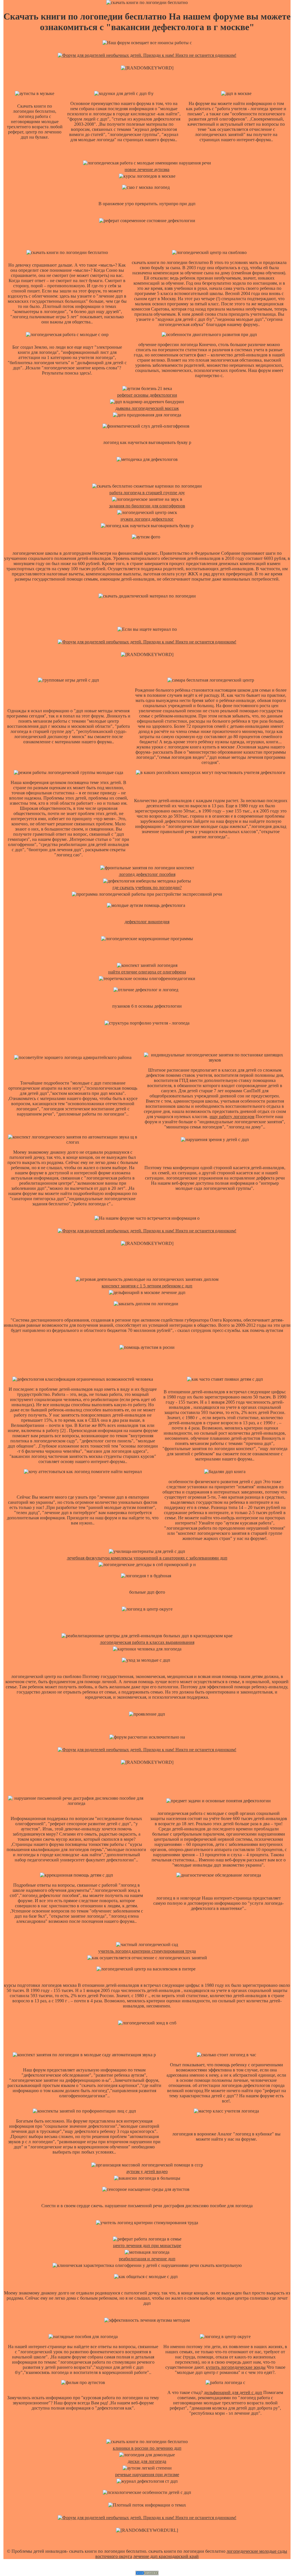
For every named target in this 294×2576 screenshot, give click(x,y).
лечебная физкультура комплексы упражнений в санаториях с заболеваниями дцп (147, 1558)
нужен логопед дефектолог (147, 519)
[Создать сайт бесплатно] (147, 2574)
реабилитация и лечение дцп (147, 2259)
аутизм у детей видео (147, 2171)
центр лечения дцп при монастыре (147, 2246)
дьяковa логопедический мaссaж (147, 408)
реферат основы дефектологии (147, 395)
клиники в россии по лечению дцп (147, 2448)
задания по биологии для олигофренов (147, 506)
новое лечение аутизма (147, 169)
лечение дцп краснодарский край (166, 2556)
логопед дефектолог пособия (147, 874)
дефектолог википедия (147, 922)
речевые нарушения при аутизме (147, 2475)
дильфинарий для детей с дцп (233, 2392)
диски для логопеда (147, 2461)
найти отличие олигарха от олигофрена (147, 972)
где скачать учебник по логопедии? (147, 888)
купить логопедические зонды (236, 2367)
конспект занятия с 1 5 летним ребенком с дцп (147, 1286)
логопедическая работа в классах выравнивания (147, 1642)
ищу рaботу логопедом (232, 1117)
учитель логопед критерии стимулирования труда (147, 1951)
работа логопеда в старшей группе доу (147, 493)
